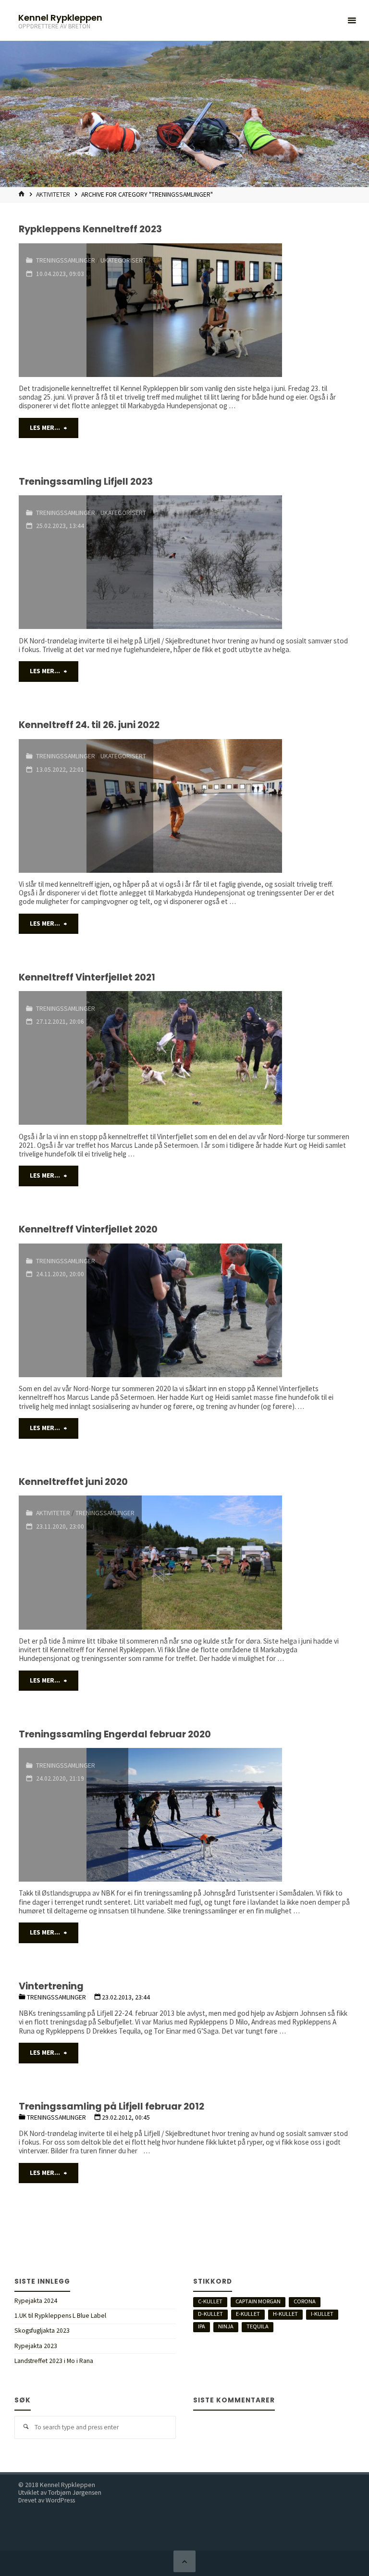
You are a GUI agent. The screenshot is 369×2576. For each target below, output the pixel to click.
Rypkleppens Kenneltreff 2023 (90, 229)
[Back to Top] (184, 2562)
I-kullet (322, 2314)
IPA (202, 2326)
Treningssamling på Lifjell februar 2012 (111, 2106)
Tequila (258, 2326)
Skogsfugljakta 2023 (42, 2331)
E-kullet (248, 2314)
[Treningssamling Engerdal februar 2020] (239, 1815)
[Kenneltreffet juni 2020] (246, 1562)
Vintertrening (51, 1986)
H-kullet (285, 2314)
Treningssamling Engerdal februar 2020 (115, 1734)
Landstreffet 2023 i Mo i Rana (54, 2361)
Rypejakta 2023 (36, 2346)
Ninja (226, 2326)
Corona (305, 2301)
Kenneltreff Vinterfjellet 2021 (87, 977)
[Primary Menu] (352, 20)
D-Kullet (210, 2314)
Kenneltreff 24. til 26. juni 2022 (89, 725)
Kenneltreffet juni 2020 (73, 1482)
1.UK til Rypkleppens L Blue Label (60, 2316)
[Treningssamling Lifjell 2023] (252, 562)
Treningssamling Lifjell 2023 (86, 482)
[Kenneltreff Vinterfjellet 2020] (239, 1310)
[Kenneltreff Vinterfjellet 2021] (239, 1058)
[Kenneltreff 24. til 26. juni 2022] (252, 806)
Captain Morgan (258, 2301)
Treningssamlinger (66, 260)
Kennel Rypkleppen (60, 17)
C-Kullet (210, 2301)
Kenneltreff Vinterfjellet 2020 (88, 1229)
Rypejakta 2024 (36, 2301)
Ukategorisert (123, 260)
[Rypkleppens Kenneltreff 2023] (252, 310)
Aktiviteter (53, 195)
